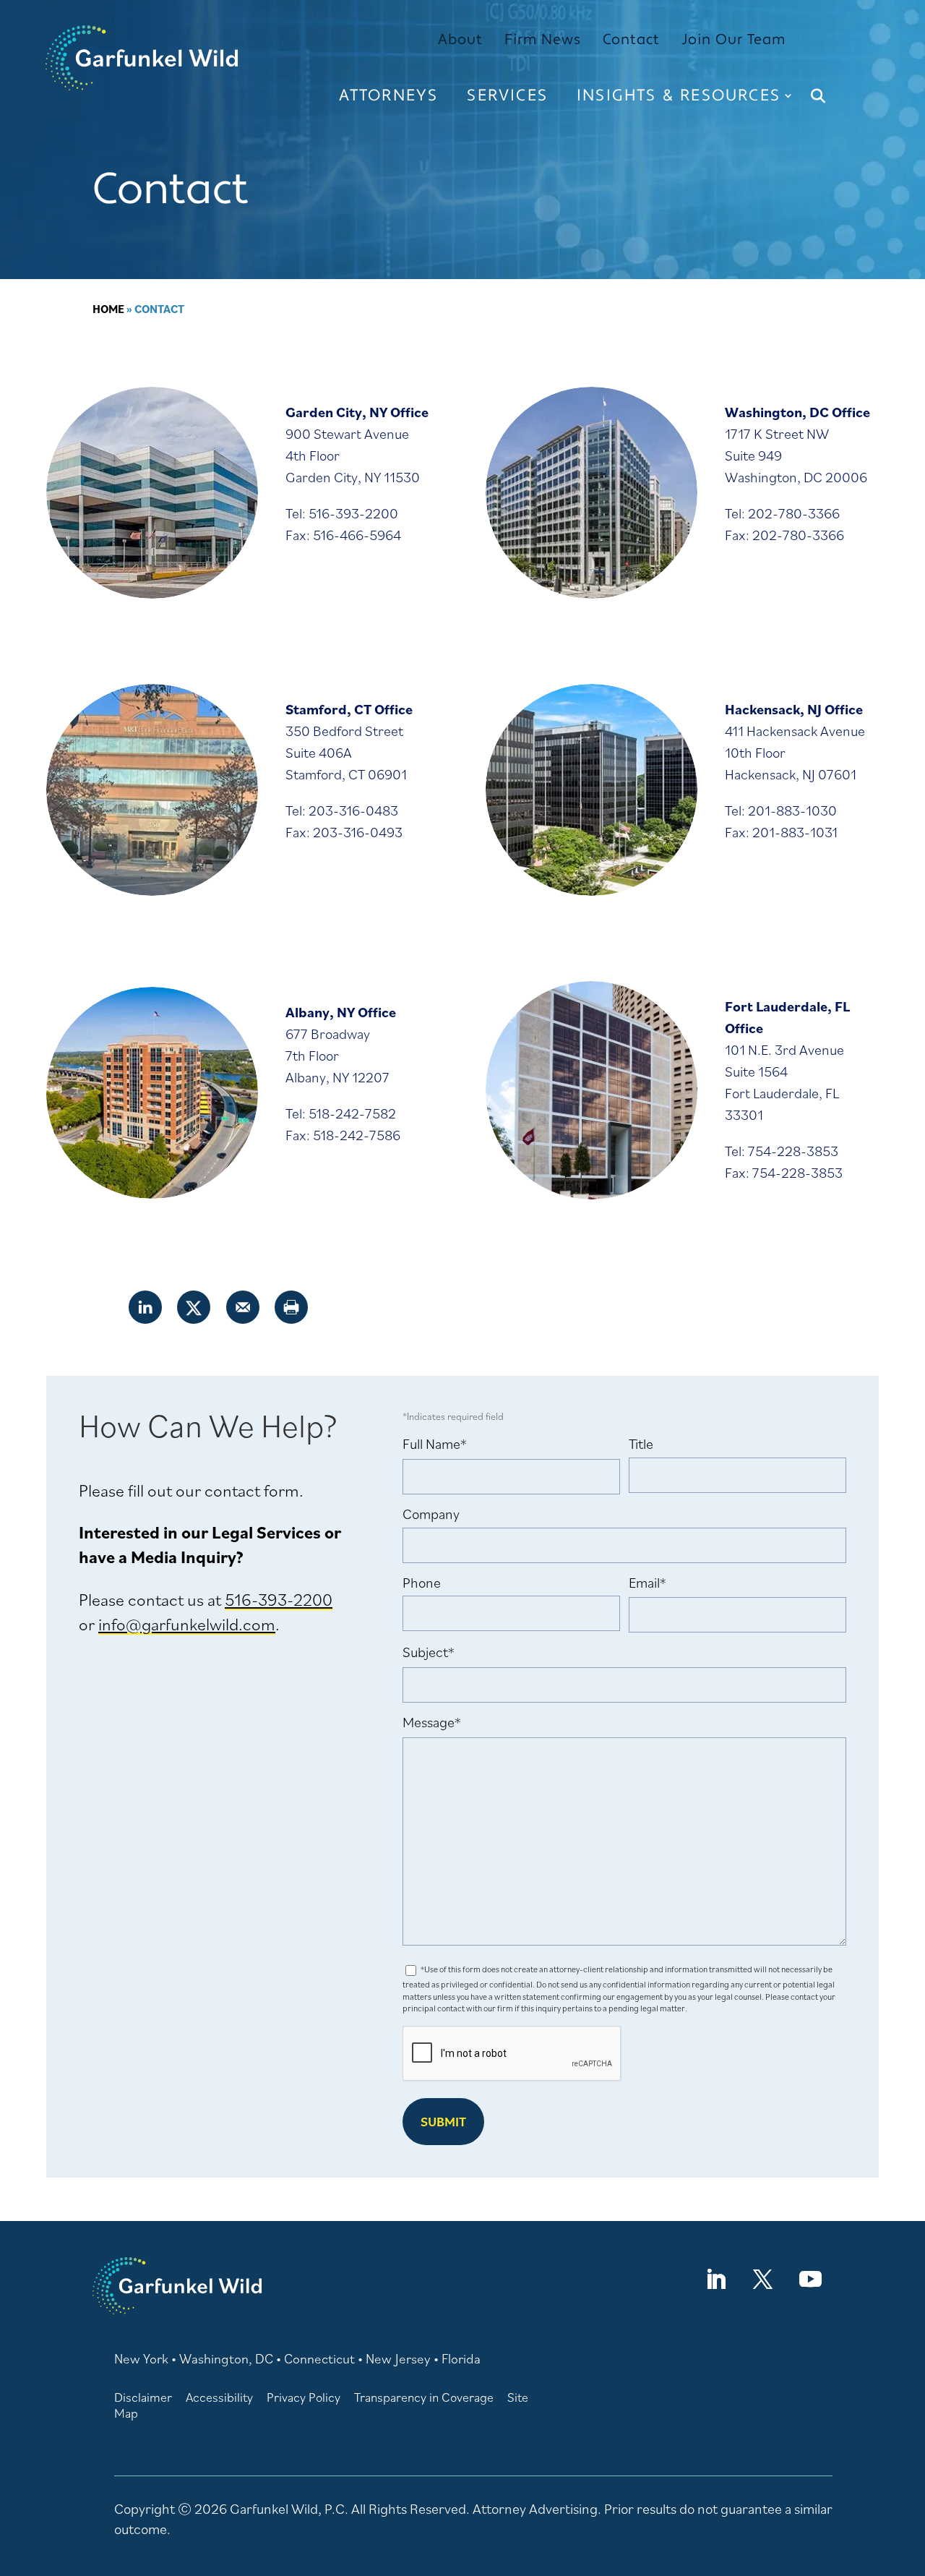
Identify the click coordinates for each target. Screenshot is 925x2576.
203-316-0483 (353, 810)
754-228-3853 (793, 1151)
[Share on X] (194, 1307)
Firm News (543, 40)
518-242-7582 (352, 1113)
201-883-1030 (792, 810)
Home (108, 309)
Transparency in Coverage (424, 2397)
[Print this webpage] (292, 1307)
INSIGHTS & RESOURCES (679, 95)
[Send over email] (244, 1307)
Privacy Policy (304, 2397)
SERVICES (507, 95)
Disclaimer (143, 2397)
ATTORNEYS (389, 95)
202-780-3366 (794, 513)
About (460, 40)
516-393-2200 (353, 513)
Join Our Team (733, 40)
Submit (443, 2122)
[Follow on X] (762, 2280)
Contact (631, 40)
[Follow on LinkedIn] (715, 2280)
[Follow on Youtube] (810, 2280)
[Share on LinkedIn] (146, 1307)
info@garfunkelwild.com (187, 1624)
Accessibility (219, 2397)
